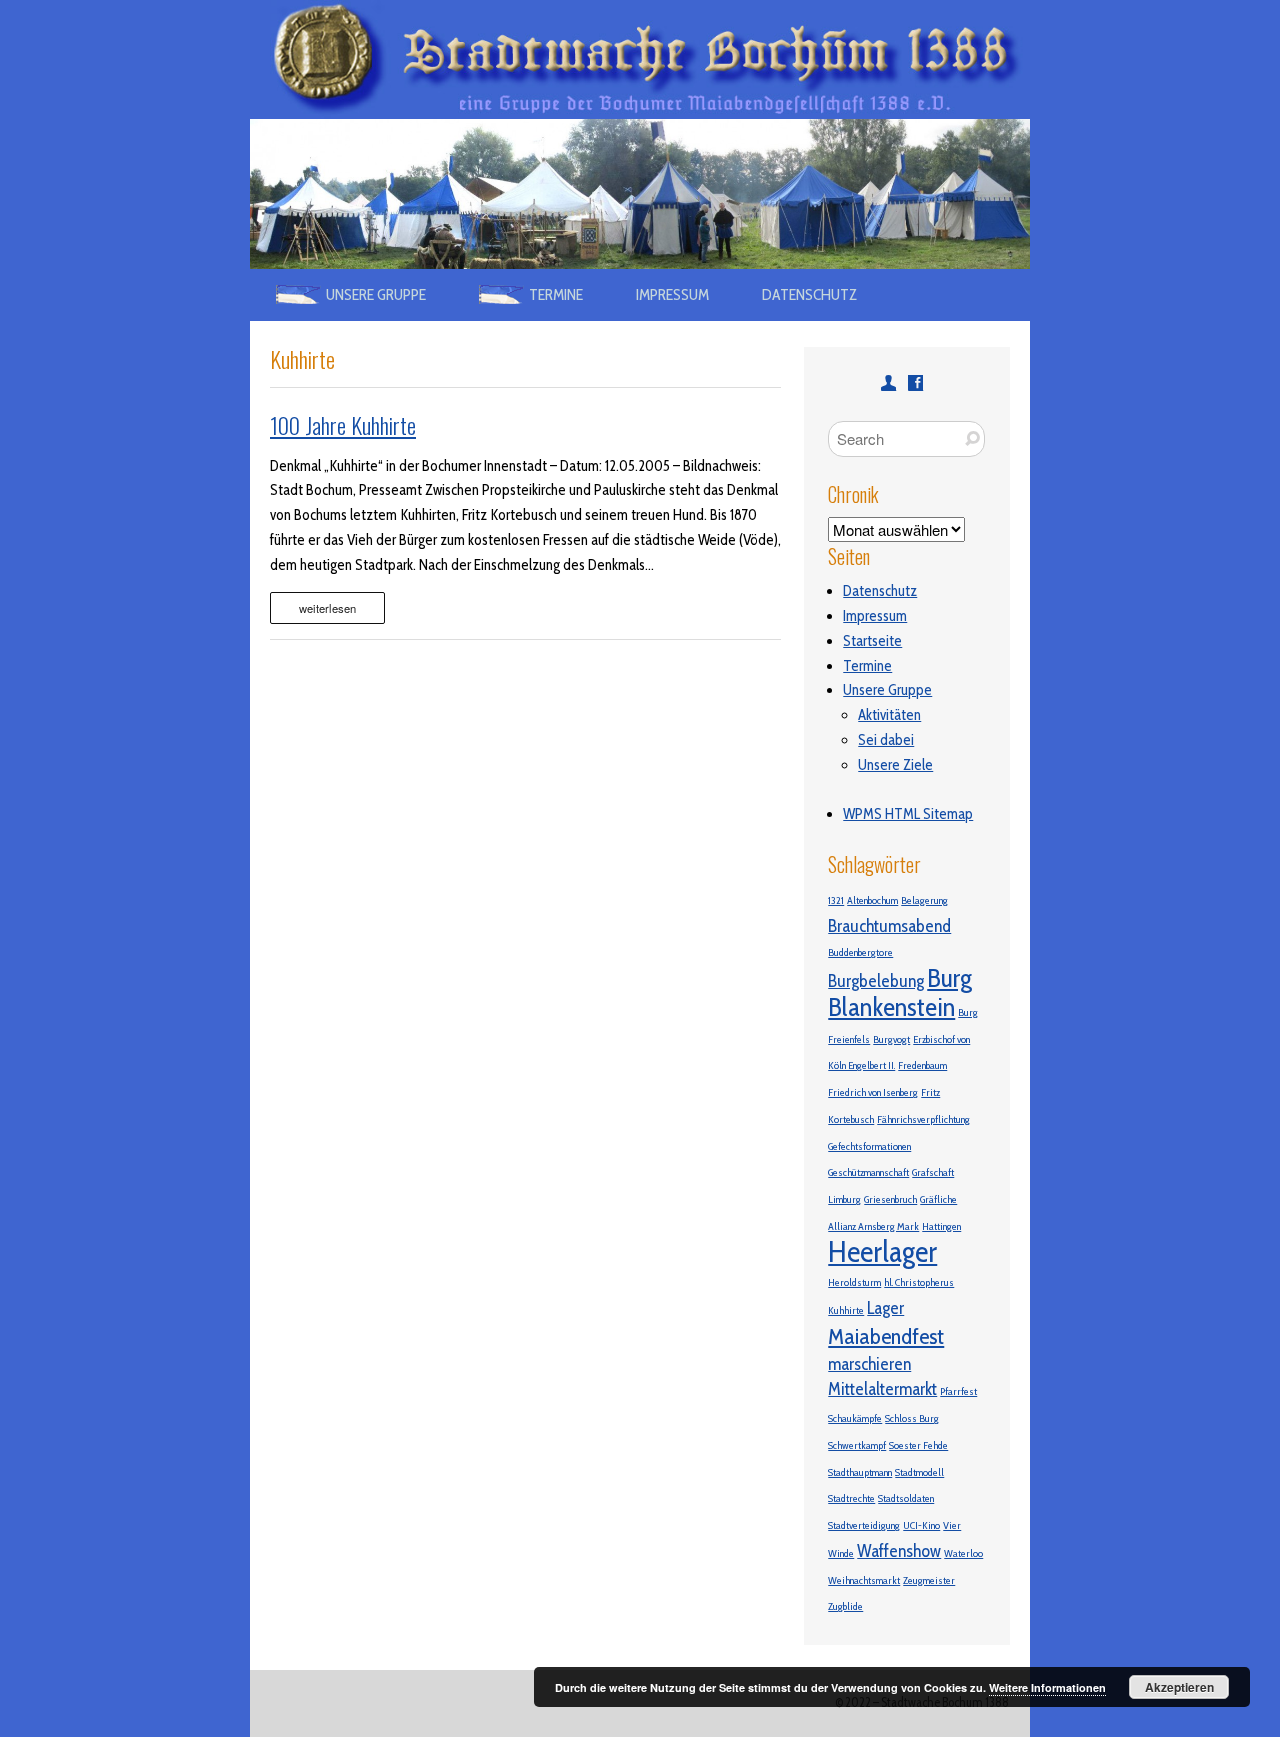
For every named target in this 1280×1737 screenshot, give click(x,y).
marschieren (869, 1363)
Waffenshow (899, 1550)
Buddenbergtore (860, 952)
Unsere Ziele (895, 765)
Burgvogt (891, 1039)
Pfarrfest (958, 1391)
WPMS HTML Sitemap (908, 814)
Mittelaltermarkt (882, 1388)
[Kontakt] (888, 382)
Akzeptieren (1179, 1687)
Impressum (672, 294)
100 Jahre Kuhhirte (343, 425)
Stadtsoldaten (906, 1498)
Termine (867, 666)
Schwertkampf (857, 1445)
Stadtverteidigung (864, 1525)
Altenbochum (872, 900)
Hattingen (941, 1226)
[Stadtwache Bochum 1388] (640, 12)
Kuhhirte (846, 1310)
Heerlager (882, 1251)
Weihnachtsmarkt (864, 1580)
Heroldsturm (854, 1282)
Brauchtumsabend (889, 925)
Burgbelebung (876, 980)
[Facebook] (915, 382)
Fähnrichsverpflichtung (923, 1119)
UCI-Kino (921, 1525)
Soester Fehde (918, 1445)
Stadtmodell (919, 1472)
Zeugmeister (929, 1580)
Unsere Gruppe (887, 690)
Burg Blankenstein (900, 992)
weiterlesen (327, 608)
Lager (885, 1307)
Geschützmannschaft (868, 1172)
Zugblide (845, 1606)
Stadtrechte (851, 1498)
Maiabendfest (886, 1336)
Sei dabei (886, 740)
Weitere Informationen (1047, 1687)
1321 (836, 900)
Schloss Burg (912, 1418)
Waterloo (963, 1553)
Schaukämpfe (855, 1418)
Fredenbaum (922, 1065)
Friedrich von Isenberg (873, 1092)
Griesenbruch (890, 1199)
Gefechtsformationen (869, 1146)
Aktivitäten (889, 715)
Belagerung (924, 900)
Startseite (872, 641)
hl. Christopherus (919, 1282)
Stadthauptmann (860, 1472)
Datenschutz (809, 294)
